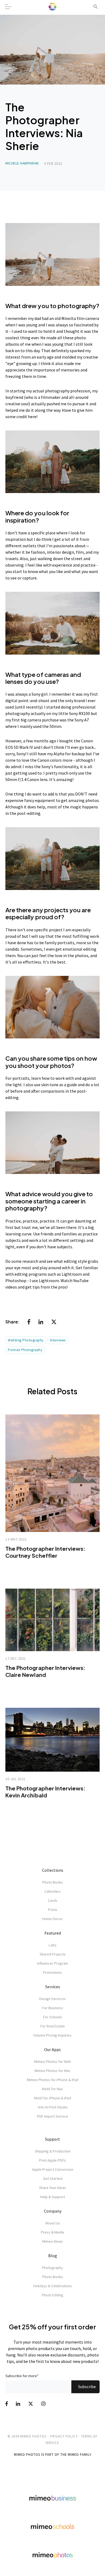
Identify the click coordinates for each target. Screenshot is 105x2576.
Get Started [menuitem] (53, 2179)
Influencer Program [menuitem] (53, 1963)
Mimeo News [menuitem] (53, 2241)
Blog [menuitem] (53, 2256)
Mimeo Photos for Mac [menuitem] (52, 2071)
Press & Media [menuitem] (52, 2232)
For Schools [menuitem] (53, 2017)
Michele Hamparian (22, 163)
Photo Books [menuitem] (53, 1882)
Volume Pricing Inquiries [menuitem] (52, 2035)
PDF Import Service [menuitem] (52, 2116)
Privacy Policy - (65, 2436)
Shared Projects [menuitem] (53, 1954)
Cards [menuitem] (53, 1900)
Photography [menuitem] (52, 2268)
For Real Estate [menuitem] (53, 2026)
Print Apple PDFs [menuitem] (52, 2160)
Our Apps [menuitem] (52, 2049)
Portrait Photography (25, 1350)
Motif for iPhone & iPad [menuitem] (52, 2098)
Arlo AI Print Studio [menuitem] (53, 2107)
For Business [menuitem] (53, 2008)
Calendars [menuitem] (52, 1891)
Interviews (58, 1340)
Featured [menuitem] (53, 1933)
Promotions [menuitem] (52, 1972)
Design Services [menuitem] (52, 1999)
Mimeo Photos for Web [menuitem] (53, 2061)
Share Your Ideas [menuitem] (52, 2188)
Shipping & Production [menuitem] (53, 2151)
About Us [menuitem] (53, 2223)
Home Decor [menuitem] (52, 1919)
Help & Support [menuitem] (52, 2197)
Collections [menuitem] (53, 1870)
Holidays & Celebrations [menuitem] (52, 2286)
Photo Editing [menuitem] (52, 2295)
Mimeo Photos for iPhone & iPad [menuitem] (53, 2080)
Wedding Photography (26, 1340)
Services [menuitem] (53, 1987)
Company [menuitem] (53, 2211)
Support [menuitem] (52, 2139)
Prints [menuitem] (53, 1910)
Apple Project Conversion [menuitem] (53, 2169)
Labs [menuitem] (53, 1945)
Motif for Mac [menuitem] (53, 2089)
